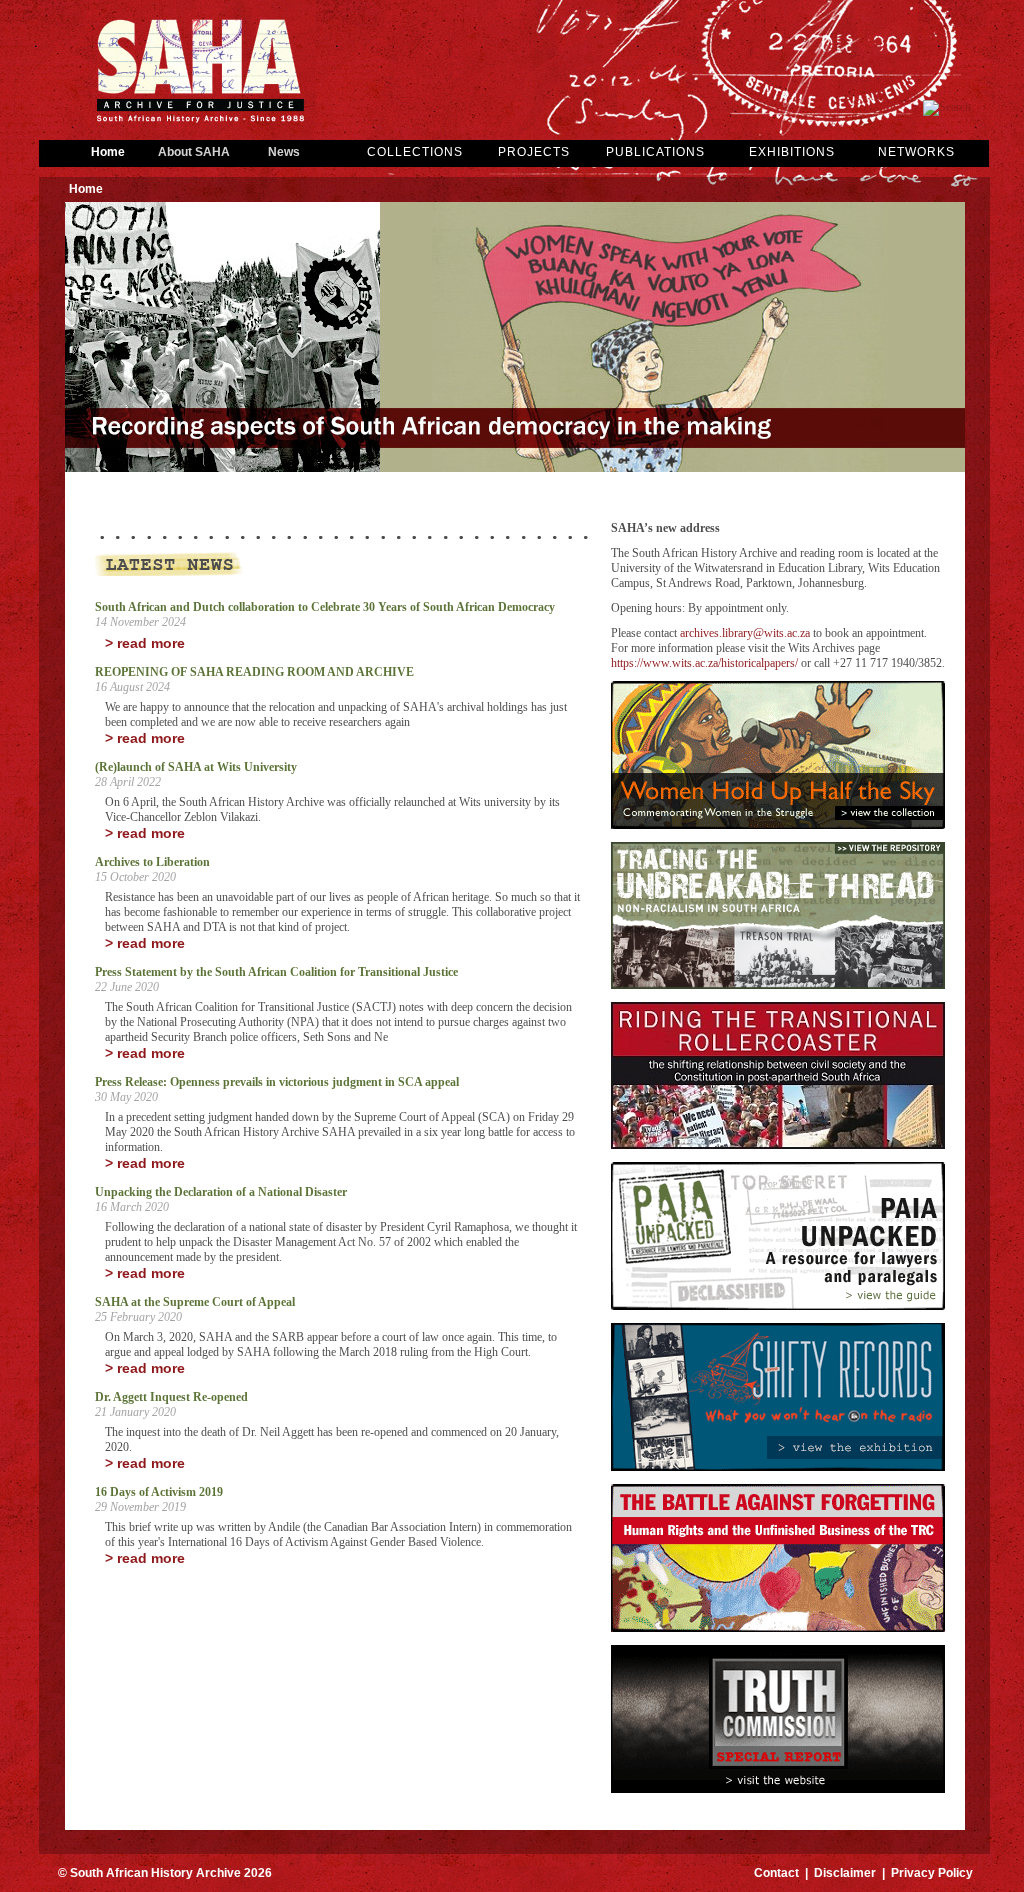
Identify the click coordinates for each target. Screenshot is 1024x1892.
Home (108, 152)
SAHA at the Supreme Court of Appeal (195, 1302)
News (284, 152)
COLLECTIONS (415, 152)
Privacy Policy (932, 1873)
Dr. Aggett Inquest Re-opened (171, 1397)
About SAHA (194, 152)
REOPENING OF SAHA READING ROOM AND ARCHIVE (254, 672)
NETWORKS (916, 152)
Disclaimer (845, 1873)
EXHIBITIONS (792, 152)
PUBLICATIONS (655, 152)
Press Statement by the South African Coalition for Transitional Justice (276, 972)
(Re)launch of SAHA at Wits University (196, 767)
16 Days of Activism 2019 (159, 1492)
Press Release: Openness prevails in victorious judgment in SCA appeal (277, 1082)
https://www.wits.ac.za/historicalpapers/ (704, 663)
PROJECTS (534, 152)
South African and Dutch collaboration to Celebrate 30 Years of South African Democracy (325, 607)
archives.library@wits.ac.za (745, 633)
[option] (515, 339)
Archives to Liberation (152, 862)
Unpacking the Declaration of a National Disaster (221, 1192)
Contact (776, 1873)
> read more (145, 643)
